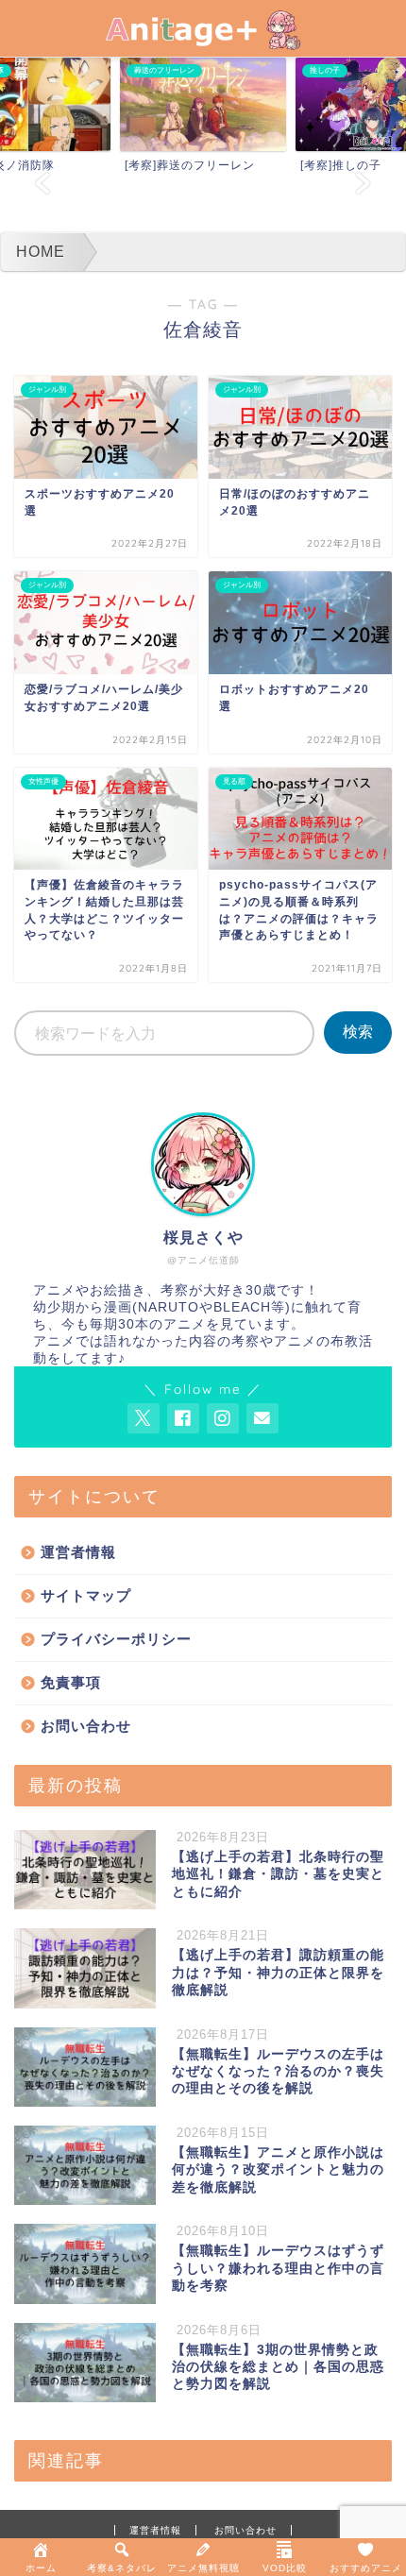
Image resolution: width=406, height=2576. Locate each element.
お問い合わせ (86, 1726)
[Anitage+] (203, 38)
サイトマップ (86, 1595)
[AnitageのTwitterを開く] (144, 1418)
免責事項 (71, 1682)
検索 (358, 1032)
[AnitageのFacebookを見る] (183, 1418)
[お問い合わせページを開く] (262, 1418)
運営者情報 (78, 1552)
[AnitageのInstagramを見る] (223, 1418)
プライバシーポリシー (116, 1639)
